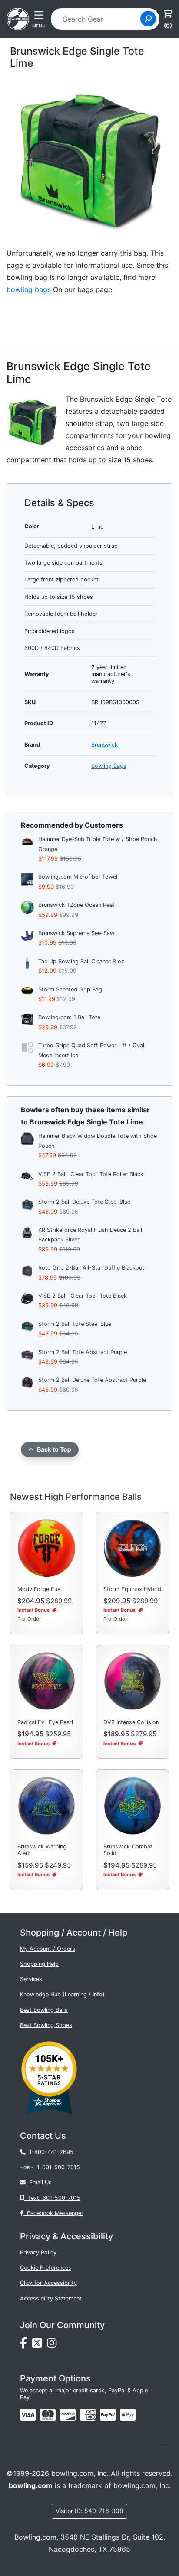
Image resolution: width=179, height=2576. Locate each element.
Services (31, 1979)
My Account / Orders (48, 1949)
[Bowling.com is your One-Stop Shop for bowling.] (18, 18)
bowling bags (29, 289)
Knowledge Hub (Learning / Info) (62, 1994)
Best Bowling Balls (44, 2010)
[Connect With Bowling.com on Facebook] (26, 2345)
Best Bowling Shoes (46, 2025)
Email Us (39, 2182)
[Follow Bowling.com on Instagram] (53, 2345)
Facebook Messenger (53, 2213)
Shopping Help (39, 1964)
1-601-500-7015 (58, 2167)
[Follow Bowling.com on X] (40, 2345)
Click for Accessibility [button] (48, 2283)
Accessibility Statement (51, 2298)
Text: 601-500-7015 (52, 2198)
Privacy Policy (38, 2253)
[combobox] (98, 19)
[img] (108, 2415)
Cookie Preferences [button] (46, 2268)
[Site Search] (148, 19)
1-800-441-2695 (50, 2152)
